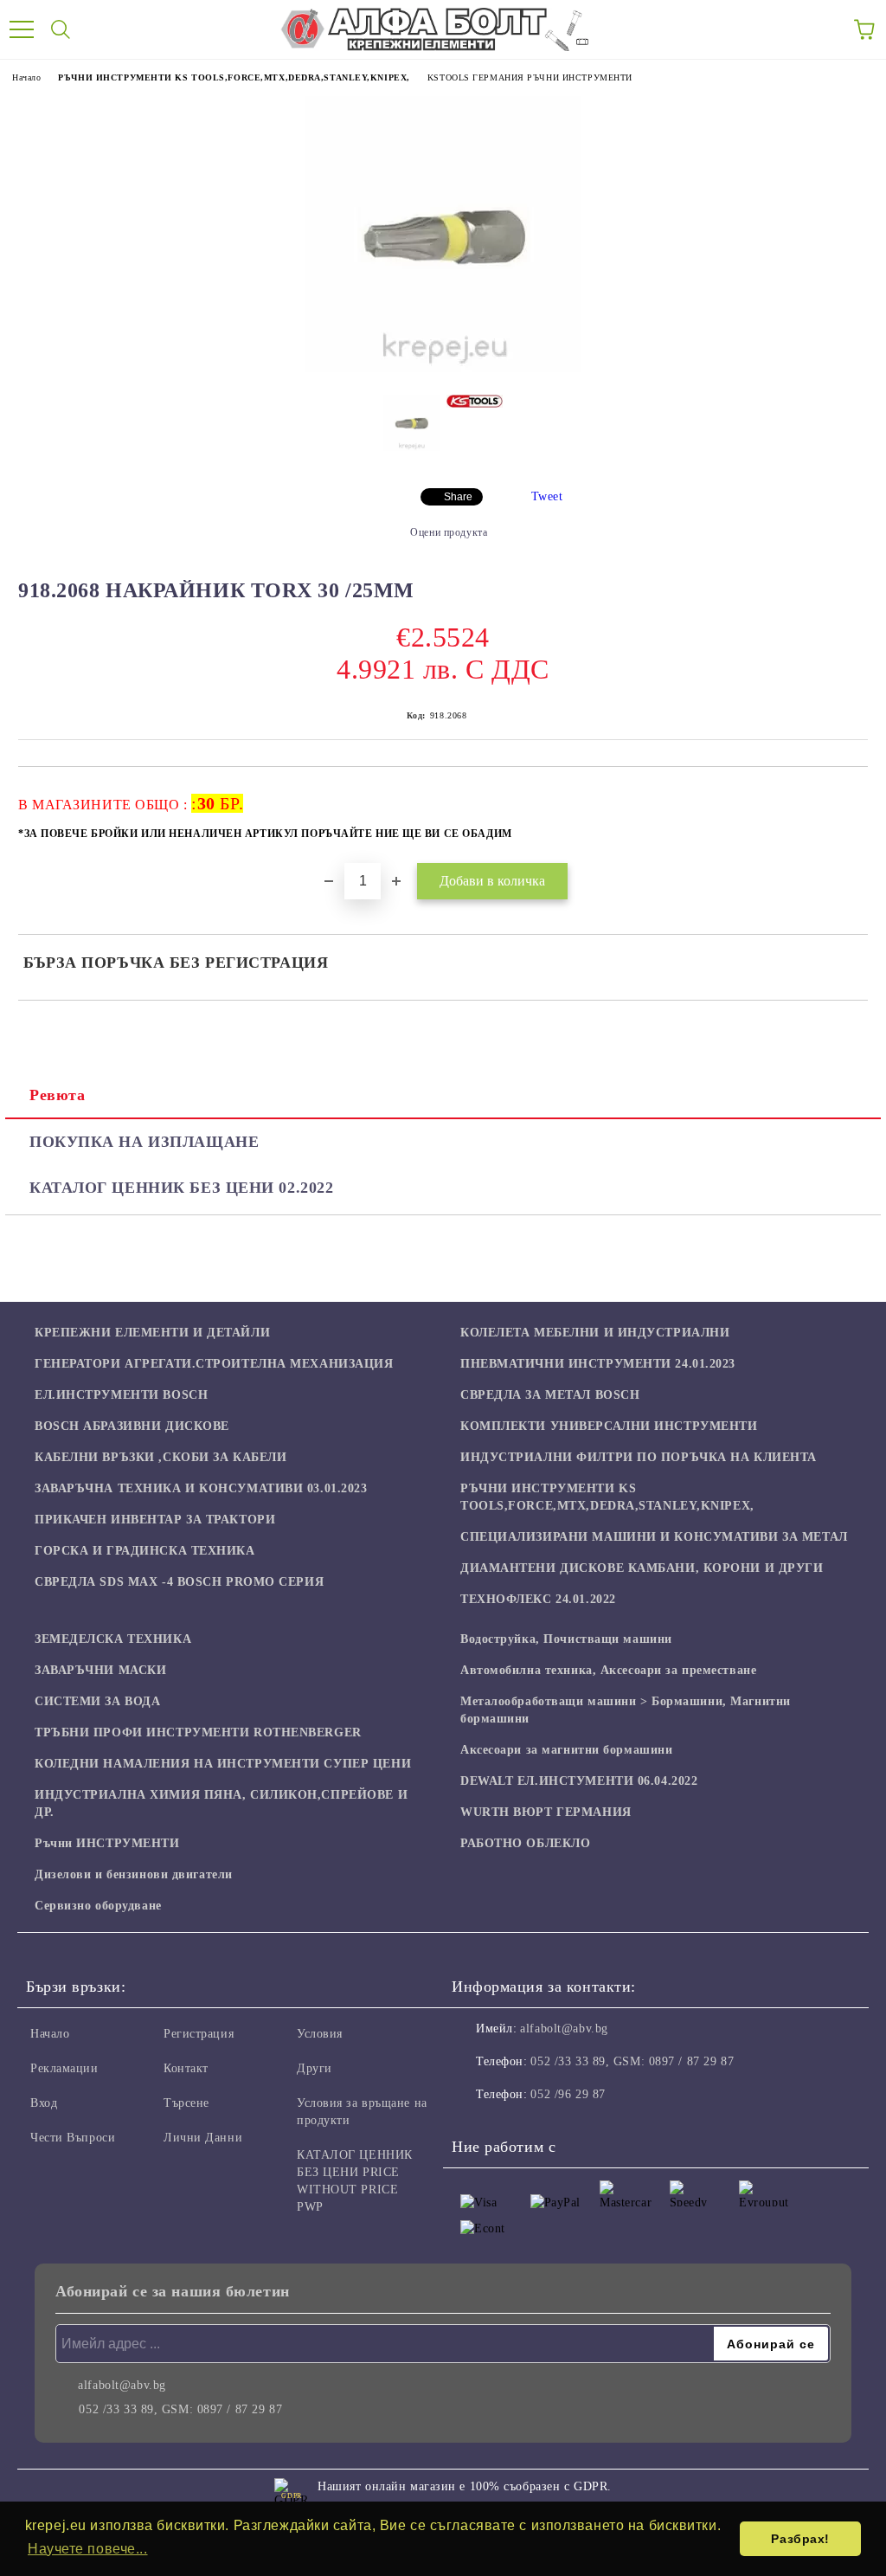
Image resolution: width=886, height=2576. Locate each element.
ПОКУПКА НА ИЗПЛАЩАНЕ (144, 1142)
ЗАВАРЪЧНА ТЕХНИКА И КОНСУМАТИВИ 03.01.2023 (201, 1488)
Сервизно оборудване (98, 1906)
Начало (26, 77)
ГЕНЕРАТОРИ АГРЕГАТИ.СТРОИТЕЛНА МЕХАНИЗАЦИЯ (214, 1364)
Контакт (186, 2068)
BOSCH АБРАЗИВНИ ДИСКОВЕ (132, 1426)
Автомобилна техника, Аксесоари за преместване (608, 1670)
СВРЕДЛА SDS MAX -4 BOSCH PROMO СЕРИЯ (179, 1582)
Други (315, 2068)
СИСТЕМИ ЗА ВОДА (97, 1701)
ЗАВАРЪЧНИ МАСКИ (100, 1670)
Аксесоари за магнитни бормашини (566, 1750)
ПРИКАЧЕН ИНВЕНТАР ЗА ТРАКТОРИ (155, 1520)
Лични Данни (203, 2138)
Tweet (547, 496)
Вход (44, 2103)
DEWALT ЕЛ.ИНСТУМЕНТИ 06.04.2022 (579, 1781)
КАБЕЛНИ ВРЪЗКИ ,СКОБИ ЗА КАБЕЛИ (161, 1457)
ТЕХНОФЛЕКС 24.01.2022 (538, 1599)
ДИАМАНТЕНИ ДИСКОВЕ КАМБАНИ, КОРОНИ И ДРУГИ (642, 1568)
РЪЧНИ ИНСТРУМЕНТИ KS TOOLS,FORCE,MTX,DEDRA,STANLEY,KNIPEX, (234, 77)
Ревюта (57, 1095)
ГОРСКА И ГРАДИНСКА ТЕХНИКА (145, 1551)
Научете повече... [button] (88, 2549)
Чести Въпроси (73, 2138)
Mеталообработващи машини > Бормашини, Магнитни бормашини (626, 1710)
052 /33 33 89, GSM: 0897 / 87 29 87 (632, 2061)
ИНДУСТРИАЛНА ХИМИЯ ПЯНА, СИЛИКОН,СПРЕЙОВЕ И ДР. (221, 1803)
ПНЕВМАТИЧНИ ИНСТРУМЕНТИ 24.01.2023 (598, 1364)
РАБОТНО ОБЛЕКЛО (525, 1843)
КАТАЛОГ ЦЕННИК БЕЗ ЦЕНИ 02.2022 (181, 1188)
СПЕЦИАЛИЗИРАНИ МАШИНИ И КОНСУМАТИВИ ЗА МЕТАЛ (654, 1537)
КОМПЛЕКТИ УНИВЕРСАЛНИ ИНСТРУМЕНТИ (609, 1426)
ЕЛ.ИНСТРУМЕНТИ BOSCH (121, 1395)
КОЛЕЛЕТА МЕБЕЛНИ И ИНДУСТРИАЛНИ (595, 1333)
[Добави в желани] (843, 795)
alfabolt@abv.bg (564, 2029)
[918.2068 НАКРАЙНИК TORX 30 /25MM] (443, 368)
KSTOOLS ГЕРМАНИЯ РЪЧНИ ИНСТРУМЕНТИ (530, 77)
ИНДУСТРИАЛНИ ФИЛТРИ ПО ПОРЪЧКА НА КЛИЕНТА (639, 1457)
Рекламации (64, 2068)
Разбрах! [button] (800, 2539)
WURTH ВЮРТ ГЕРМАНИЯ (546, 1812)
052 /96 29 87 (568, 2094)
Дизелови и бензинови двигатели (134, 1874)
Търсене (186, 2103)
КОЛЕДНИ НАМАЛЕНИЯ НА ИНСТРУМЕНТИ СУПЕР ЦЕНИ (223, 1764)
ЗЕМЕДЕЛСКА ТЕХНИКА (113, 1639)
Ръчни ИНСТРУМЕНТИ (107, 1843)
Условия (320, 2034)
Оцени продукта (449, 532)
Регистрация (199, 2034)
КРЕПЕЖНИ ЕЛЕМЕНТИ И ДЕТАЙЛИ (152, 1333)
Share (458, 497)
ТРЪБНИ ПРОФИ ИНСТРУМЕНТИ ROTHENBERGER (198, 1732)
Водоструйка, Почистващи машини (566, 1639)
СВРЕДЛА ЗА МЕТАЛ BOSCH (550, 1395)
